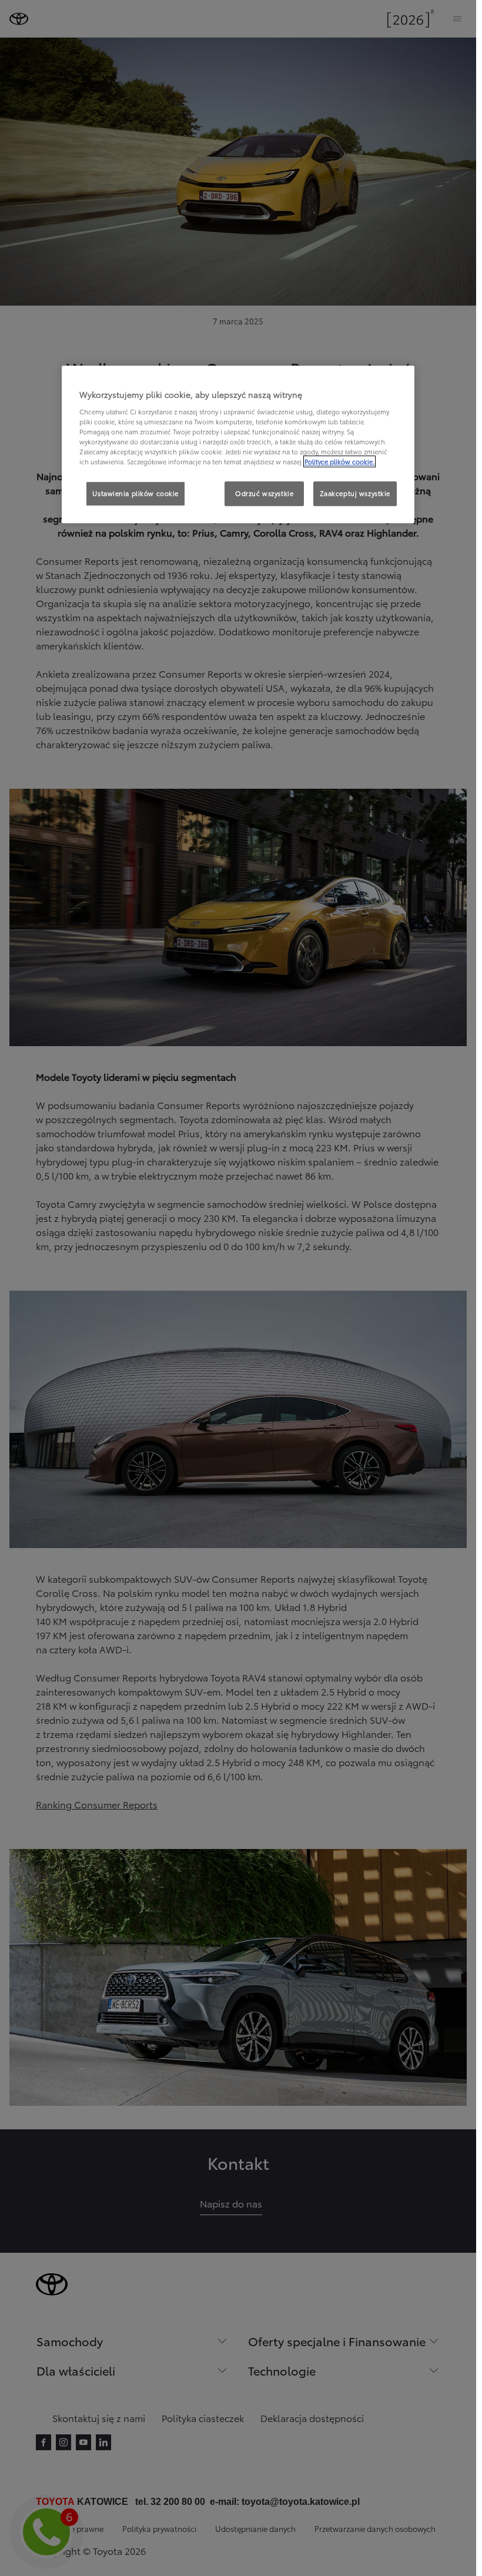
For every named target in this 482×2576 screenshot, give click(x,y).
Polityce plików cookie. (339, 462)
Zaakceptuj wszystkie (355, 494)
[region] (238, 445)
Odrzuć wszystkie (264, 494)
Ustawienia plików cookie (135, 494)
